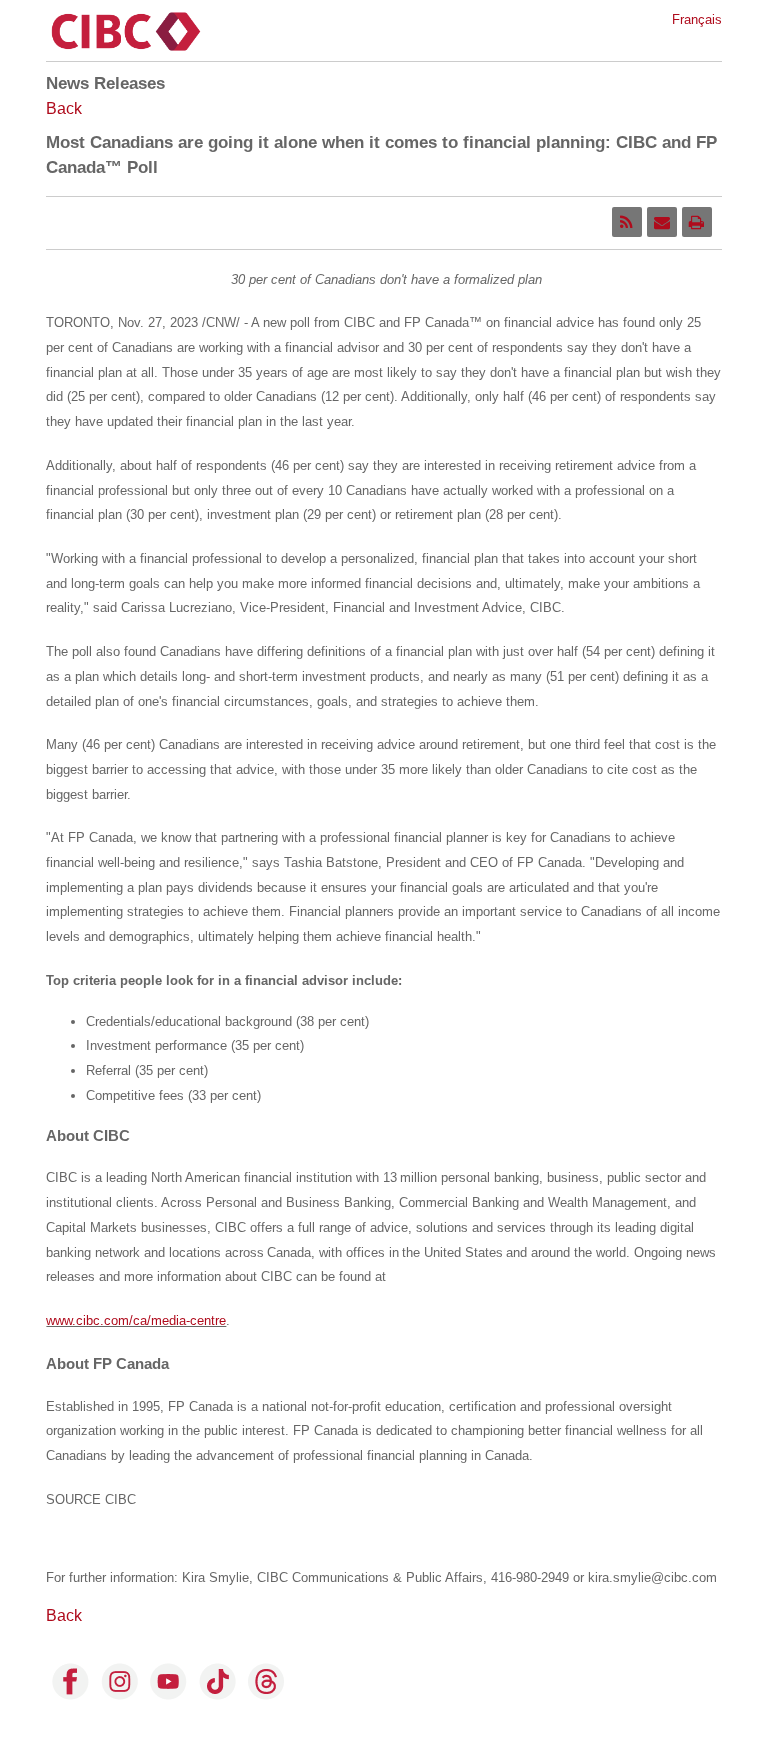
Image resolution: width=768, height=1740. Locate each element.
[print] (697, 222)
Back (64, 108)
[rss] (627, 222)
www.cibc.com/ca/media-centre (136, 1320)
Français (697, 19)
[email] (662, 222)
